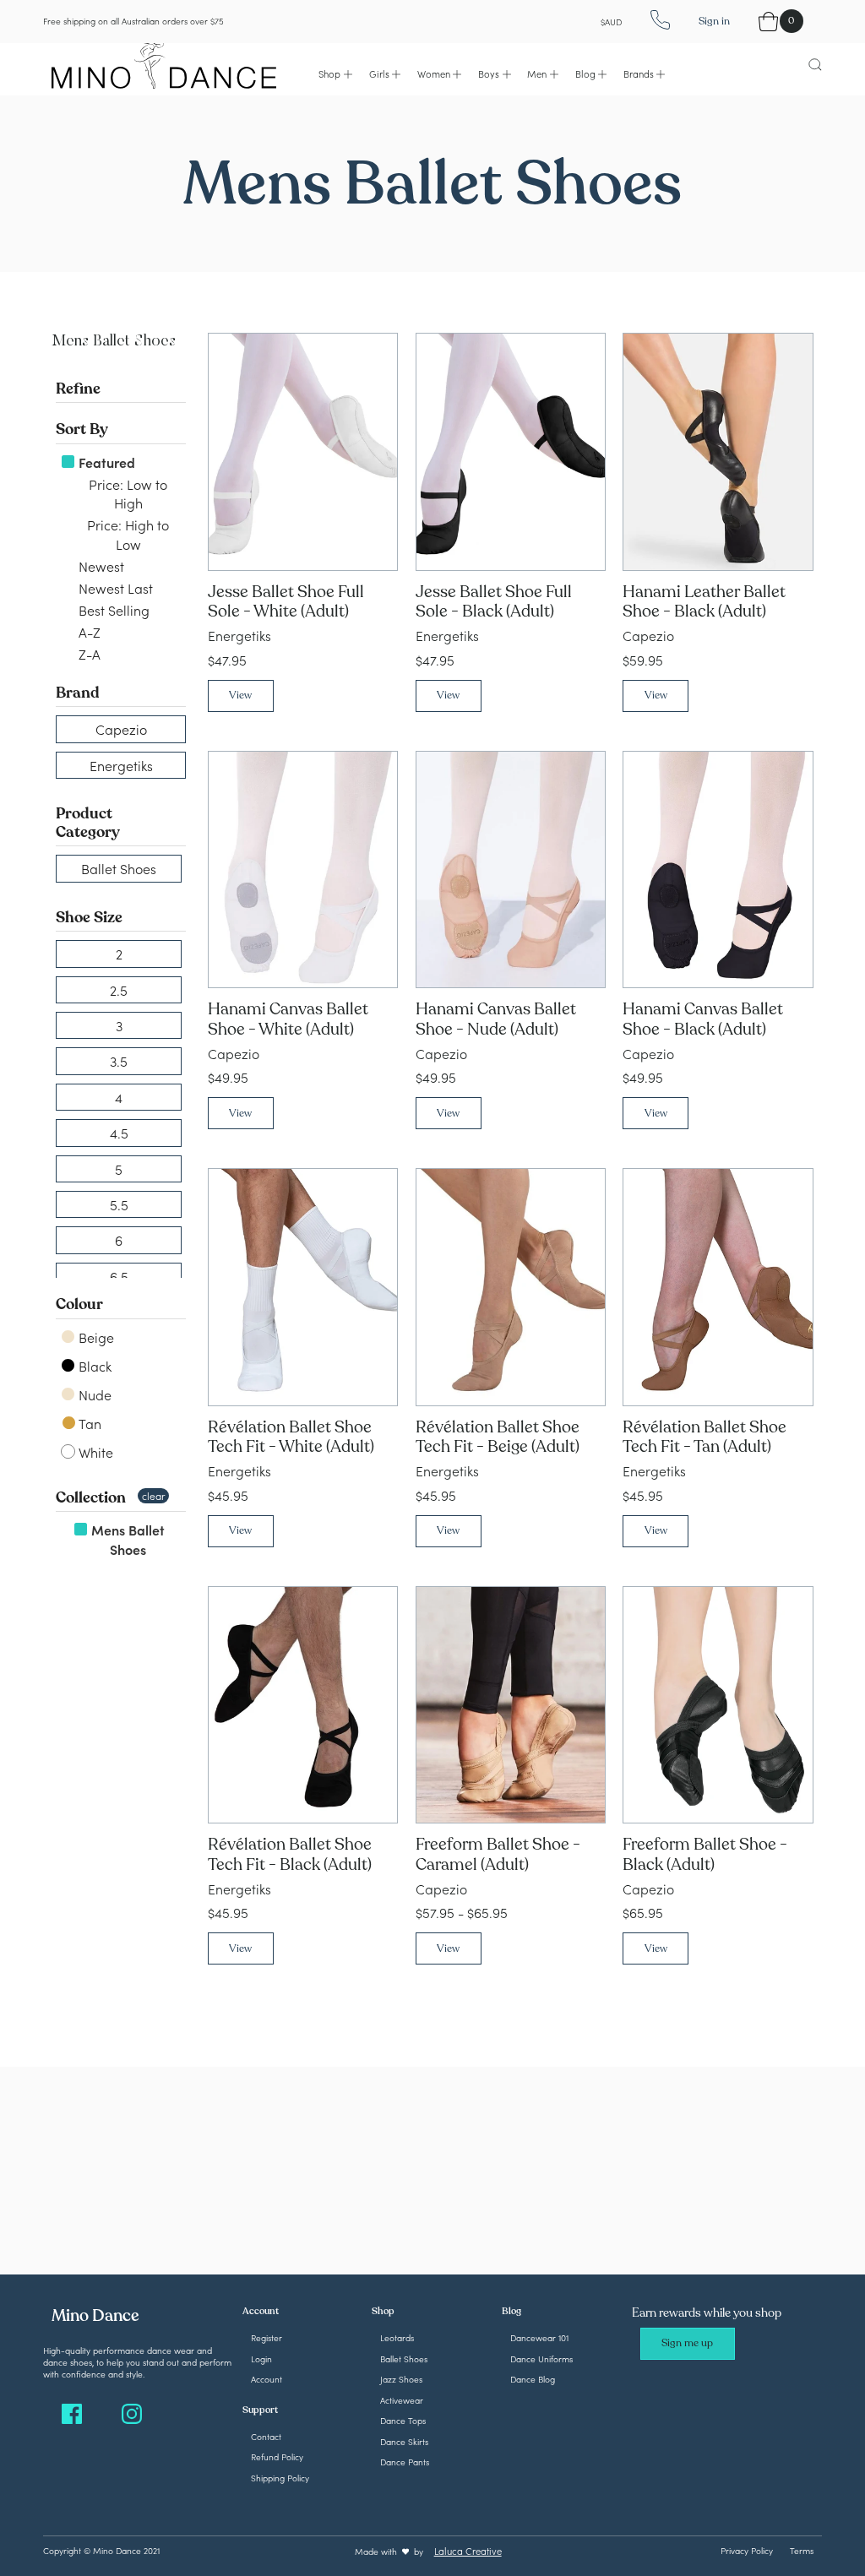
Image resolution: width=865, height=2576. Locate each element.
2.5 (119, 990)
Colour (79, 1304)
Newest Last (114, 588)
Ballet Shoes (119, 868)
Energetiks (121, 765)
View (240, 695)
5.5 (119, 1204)
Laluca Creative (468, 2551)
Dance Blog (533, 2379)
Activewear (402, 2400)
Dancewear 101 (539, 2337)
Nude (93, 1394)
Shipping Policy (280, 2478)
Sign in (714, 21)
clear (153, 1495)
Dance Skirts (404, 2441)
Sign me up (687, 2343)
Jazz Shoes (401, 2379)
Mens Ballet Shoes (126, 1539)
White (94, 1452)
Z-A (88, 654)
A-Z (88, 632)
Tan (89, 1423)
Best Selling (112, 610)
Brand (78, 693)
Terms (802, 2550)
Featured (105, 462)
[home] (164, 63)
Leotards (397, 2337)
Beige (95, 1337)
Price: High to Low (126, 534)
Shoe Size (89, 917)
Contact (266, 2436)
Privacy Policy (747, 2550)
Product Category (88, 823)
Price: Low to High (126, 493)
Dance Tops (403, 2420)
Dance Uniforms (541, 2359)
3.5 (119, 1061)
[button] (335, 74)
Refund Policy (277, 2456)
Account (267, 2379)
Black (93, 1366)
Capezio (121, 729)
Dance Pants (405, 2462)
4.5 (119, 1133)
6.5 (119, 1276)
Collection (91, 1497)
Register (267, 2337)
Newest (100, 566)
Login (261, 2359)
